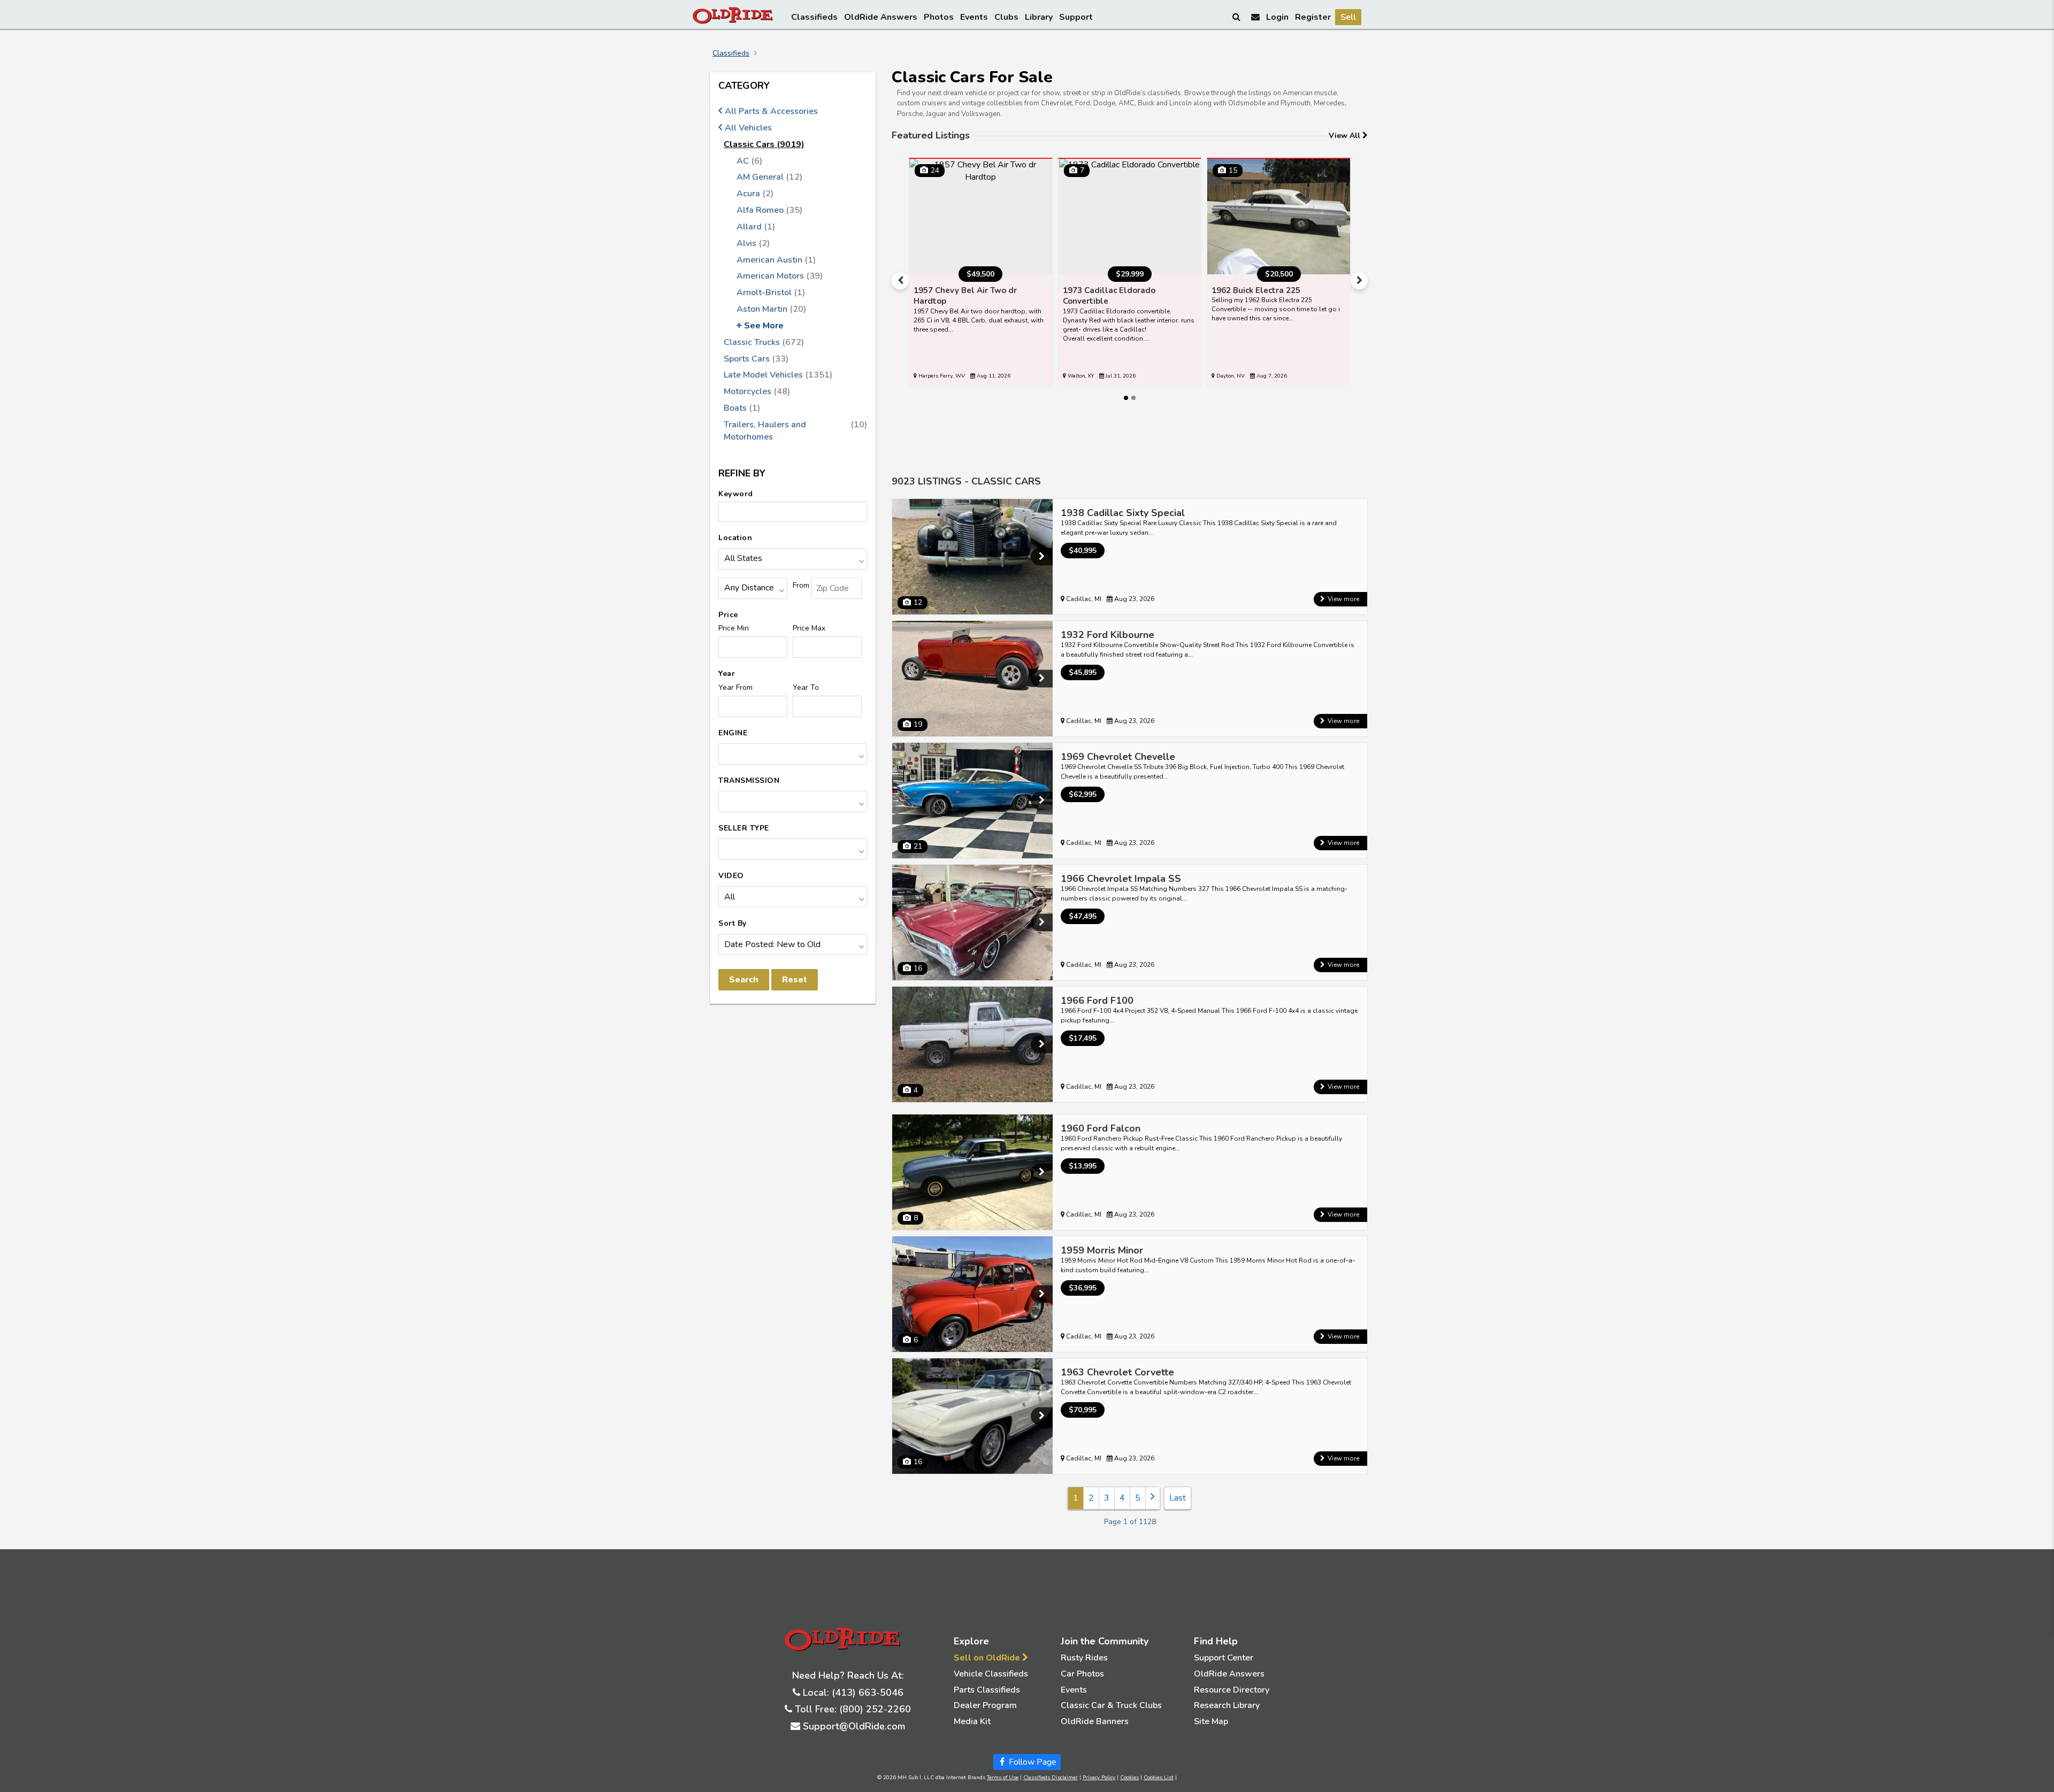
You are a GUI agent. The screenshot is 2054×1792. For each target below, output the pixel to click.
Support (1076, 17)
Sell (1348, 17)
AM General (769, 177)
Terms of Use (1003, 1778)
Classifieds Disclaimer (1051, 1778)
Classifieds (814, 17)
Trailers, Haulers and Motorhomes (795, 431)
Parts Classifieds (987, 1690)
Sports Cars (756, 359)
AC (749, 161)
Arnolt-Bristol (771, 293)
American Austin (776, 260)
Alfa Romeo (769, 210)
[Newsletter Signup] (1255, 17)
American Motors (780, 276)
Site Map (1211, 1721)
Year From (735, 687)
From (801, 585)
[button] (900, 281)
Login (1277, 17)
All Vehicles (748, 128)
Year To (806, 687)
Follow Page (1032, 1762)
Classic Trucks (764, 342)
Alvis (753, 243)
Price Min (734, 628)
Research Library (1227, 1705)
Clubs (1006, 17)
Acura (755, 194)
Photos (939, 17)
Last (1178, 1498)
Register (1313, 17)
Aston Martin (771, 309)
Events (974, 17)
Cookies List (1159, 1778)
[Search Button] (1237, 17)
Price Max (809, 628)
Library (1039, 17)
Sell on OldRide (988, 1658)
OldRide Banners (1095, 1721)
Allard (756, 227)
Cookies (1129, 1778)
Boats (742, 408)
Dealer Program (985, 1705)
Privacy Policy (1099, 1778)
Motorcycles (757, 391)
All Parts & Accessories (771, 111)
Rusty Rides (1084, 1658)
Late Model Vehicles (778, 375)
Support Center (1224, 1658)
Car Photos (1082, 1674)
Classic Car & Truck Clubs (1111, 1705)
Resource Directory (1232, 1690)
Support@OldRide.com (854, 1726)
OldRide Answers (881, 17)
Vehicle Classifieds (991, 1674)
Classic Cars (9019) (764, 144)
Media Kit (972, 1721)
